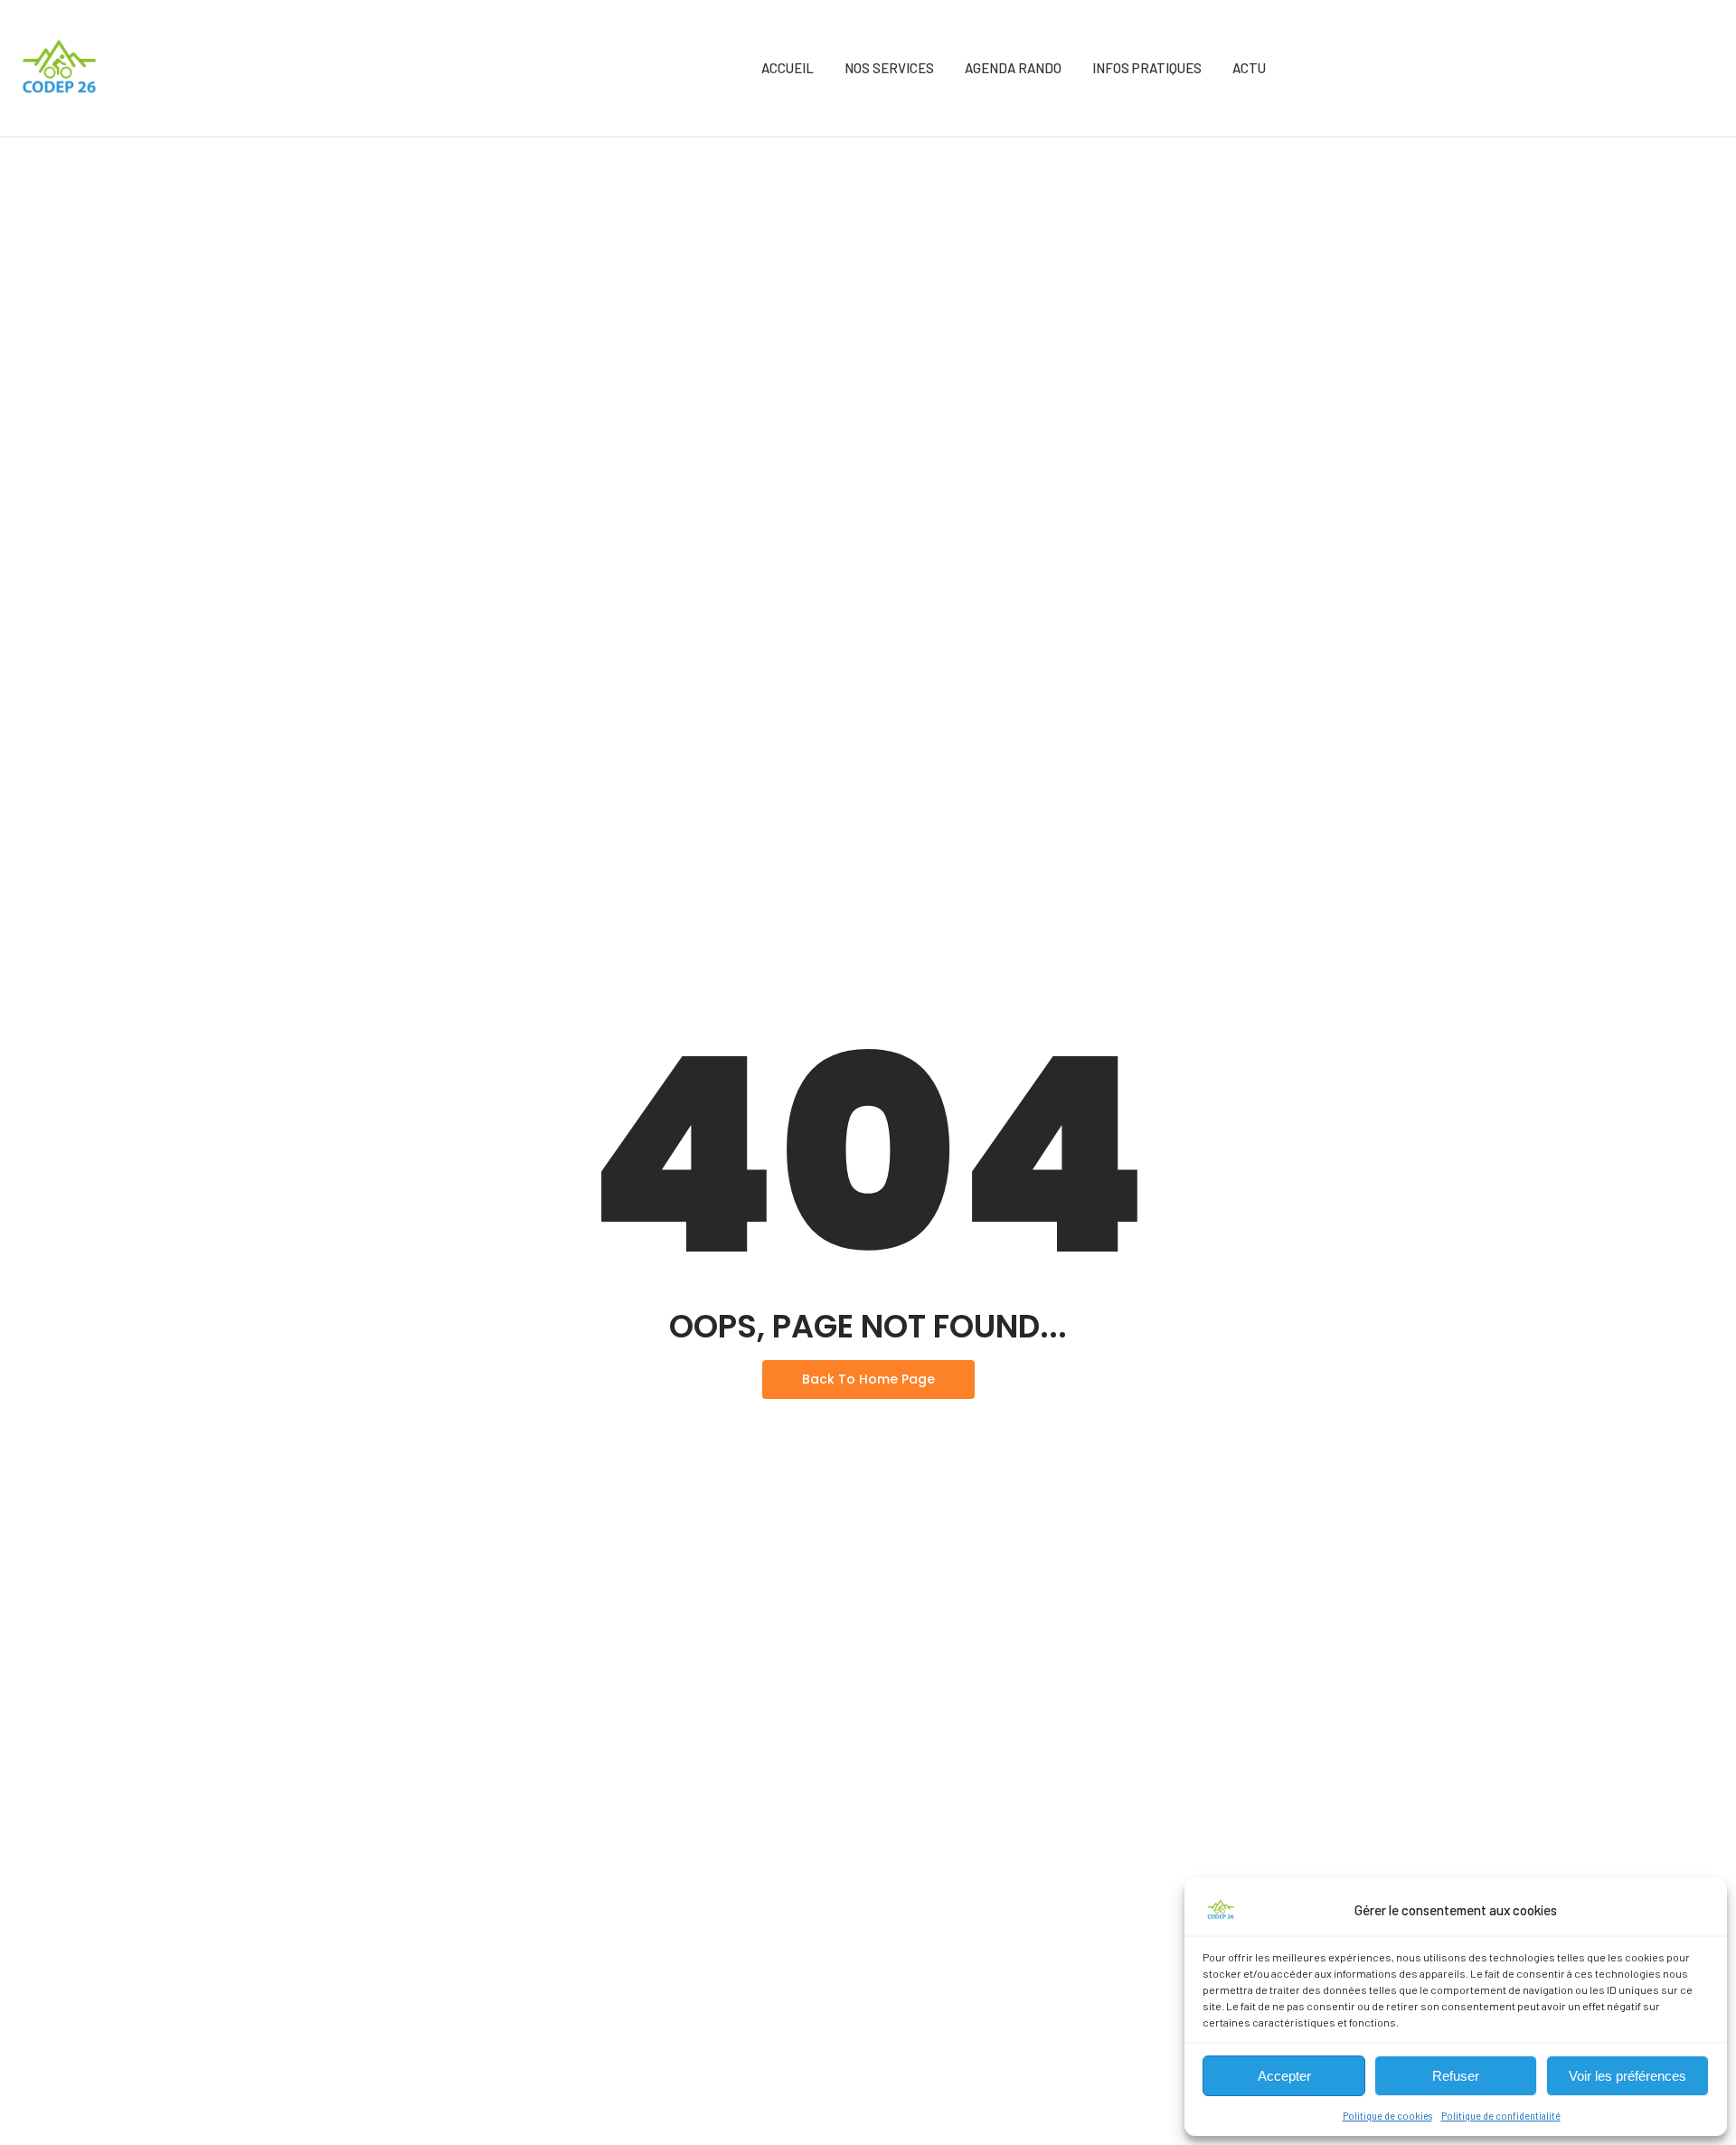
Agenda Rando (1013, 68)
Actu (1249, 68)
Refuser (1456, 2076)
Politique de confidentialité (1501, 2115)
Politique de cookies (1387, 2115)
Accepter (1284, 2076)
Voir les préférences (1627, 2076)
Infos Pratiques (1147, 68)
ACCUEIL (788, 68)
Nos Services (889, 68)
